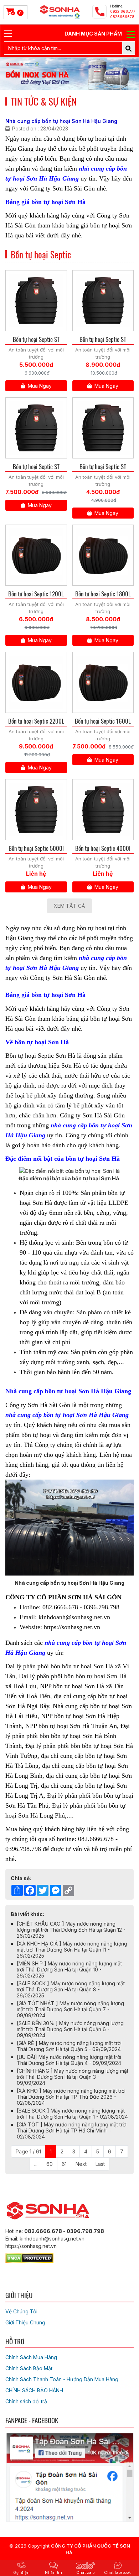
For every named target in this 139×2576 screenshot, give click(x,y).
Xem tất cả (69, 906)
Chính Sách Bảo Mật (29, 2368)
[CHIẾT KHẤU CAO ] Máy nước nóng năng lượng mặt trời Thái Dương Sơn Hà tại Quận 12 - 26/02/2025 (71, 1930)
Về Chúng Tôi (21, 2311)
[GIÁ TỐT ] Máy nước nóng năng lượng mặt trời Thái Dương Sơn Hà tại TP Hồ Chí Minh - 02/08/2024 (72, 2130)
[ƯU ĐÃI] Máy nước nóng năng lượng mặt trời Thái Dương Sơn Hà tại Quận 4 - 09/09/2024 (69, 2060)
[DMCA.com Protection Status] (29, 2257)
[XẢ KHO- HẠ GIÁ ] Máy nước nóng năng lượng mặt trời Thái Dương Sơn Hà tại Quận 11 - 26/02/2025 (72, 1950)
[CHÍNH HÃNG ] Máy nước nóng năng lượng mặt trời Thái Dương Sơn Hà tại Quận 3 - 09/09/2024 (73, 2077)
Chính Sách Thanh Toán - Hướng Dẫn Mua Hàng (62, 2379)
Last (100, 2164)
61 (64, 2164)
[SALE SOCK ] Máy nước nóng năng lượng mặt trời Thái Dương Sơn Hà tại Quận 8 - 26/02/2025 (71, 1989)
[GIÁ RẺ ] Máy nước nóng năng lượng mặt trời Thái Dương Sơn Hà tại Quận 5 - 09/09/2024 (69, 2046)
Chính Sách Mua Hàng (31, 2357)
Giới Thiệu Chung (25, 2322)
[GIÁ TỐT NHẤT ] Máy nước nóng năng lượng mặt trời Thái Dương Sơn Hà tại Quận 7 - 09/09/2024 (70, 2009)
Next (81, 2164)
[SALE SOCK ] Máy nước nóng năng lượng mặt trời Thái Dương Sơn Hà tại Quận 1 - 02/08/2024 (72, 2114)
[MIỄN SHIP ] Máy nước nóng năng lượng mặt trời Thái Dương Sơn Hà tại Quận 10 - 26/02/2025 (69, 1969)
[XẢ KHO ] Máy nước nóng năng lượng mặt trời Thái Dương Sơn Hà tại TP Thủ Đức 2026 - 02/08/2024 (71, 2097)
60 (50, 2164)
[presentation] (15, 74)
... (36, 2164)
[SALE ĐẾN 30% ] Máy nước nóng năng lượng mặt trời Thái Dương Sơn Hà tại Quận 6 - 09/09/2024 (70, 2029)
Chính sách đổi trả (26, 2401)
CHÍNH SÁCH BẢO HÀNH (34, 2390)
